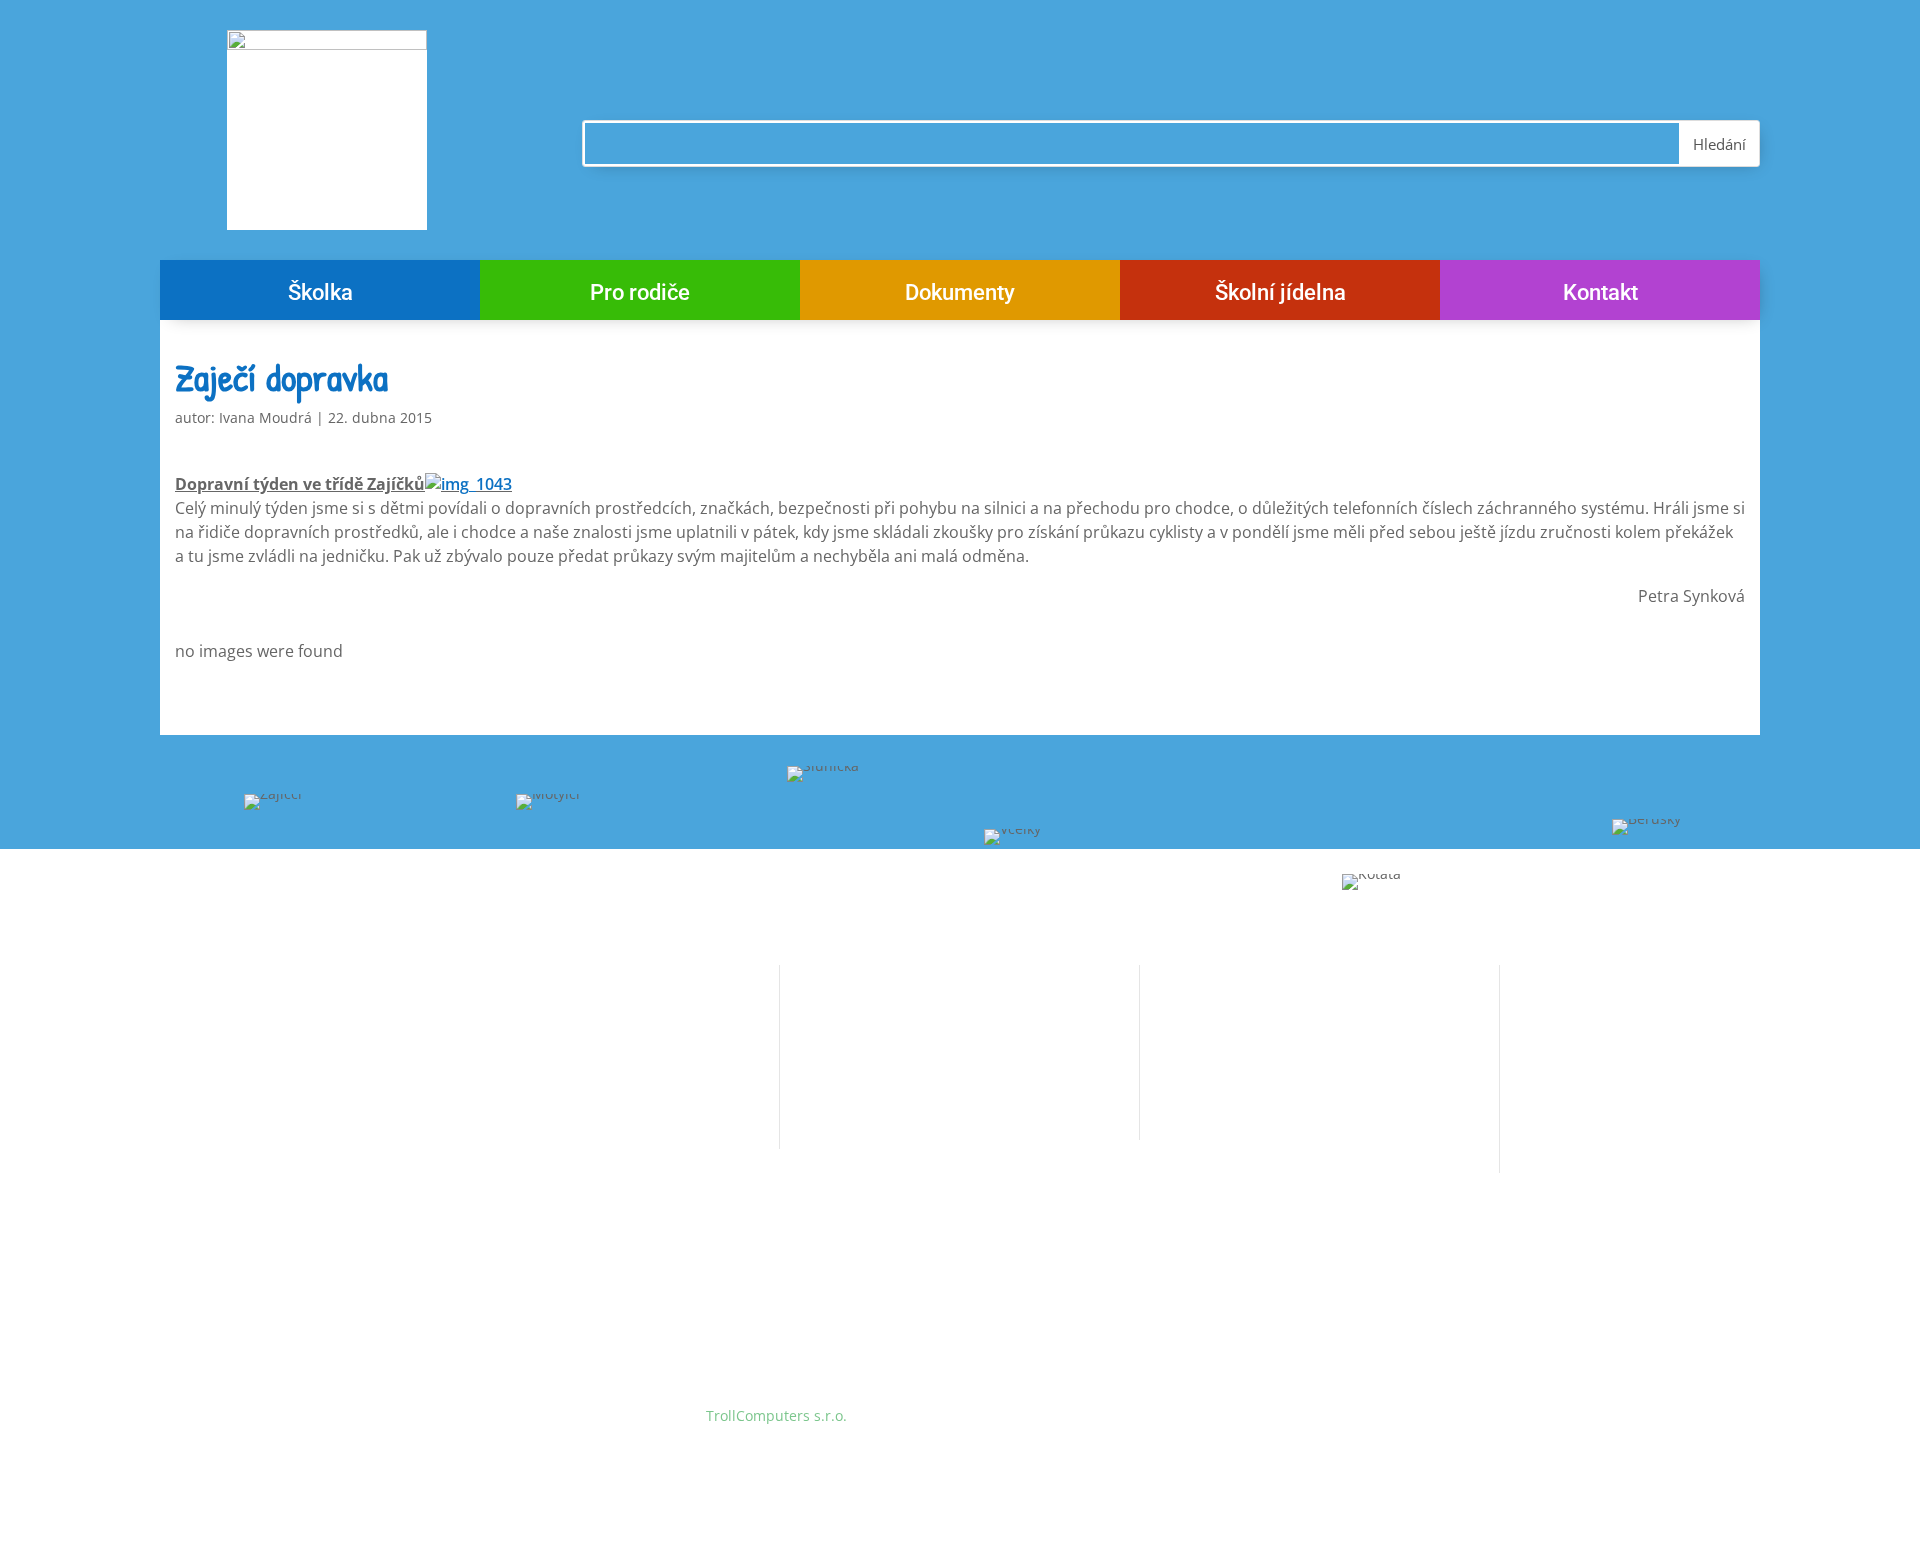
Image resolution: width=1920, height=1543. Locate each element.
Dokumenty (960, 295)
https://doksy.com (1199, 1150)
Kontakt (1600, 295)
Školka (320, 295)
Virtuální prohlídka (842, 1079)
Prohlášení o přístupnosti (864, 1117)
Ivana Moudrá (265, 417)
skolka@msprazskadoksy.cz (561, 1127)
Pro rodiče (640, 295)
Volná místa (819, 1004)
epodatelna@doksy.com (1269, 1113)
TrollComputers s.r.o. (776, 1415)
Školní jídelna (1280, 295)
